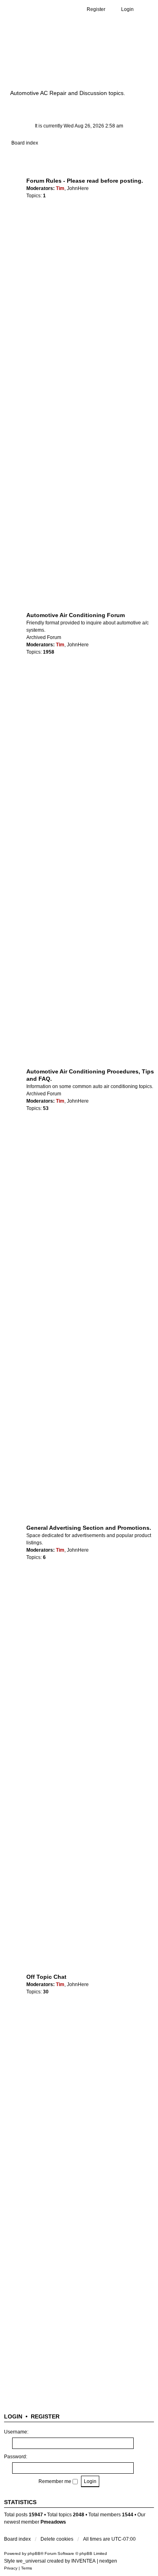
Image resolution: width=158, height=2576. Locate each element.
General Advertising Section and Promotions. (89, 1528)
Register (45, 2416)
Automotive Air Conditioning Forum (76, 615)
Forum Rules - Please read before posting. (85, 181)
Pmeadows (53, 2522)
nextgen (108, 2561)
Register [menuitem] (96, 9)
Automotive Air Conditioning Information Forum (75, 62)
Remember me (56, 2481)
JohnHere (78, 188)
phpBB (34, 2553)
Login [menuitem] (127, 9)
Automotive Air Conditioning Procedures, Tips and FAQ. (90, 1075)
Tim (60, 188)
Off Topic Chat (46, 1977)
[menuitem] (11, 2568)
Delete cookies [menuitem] (57, 2539)
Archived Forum (44, 637)
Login (13, 2416)
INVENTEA (83, 2561)
